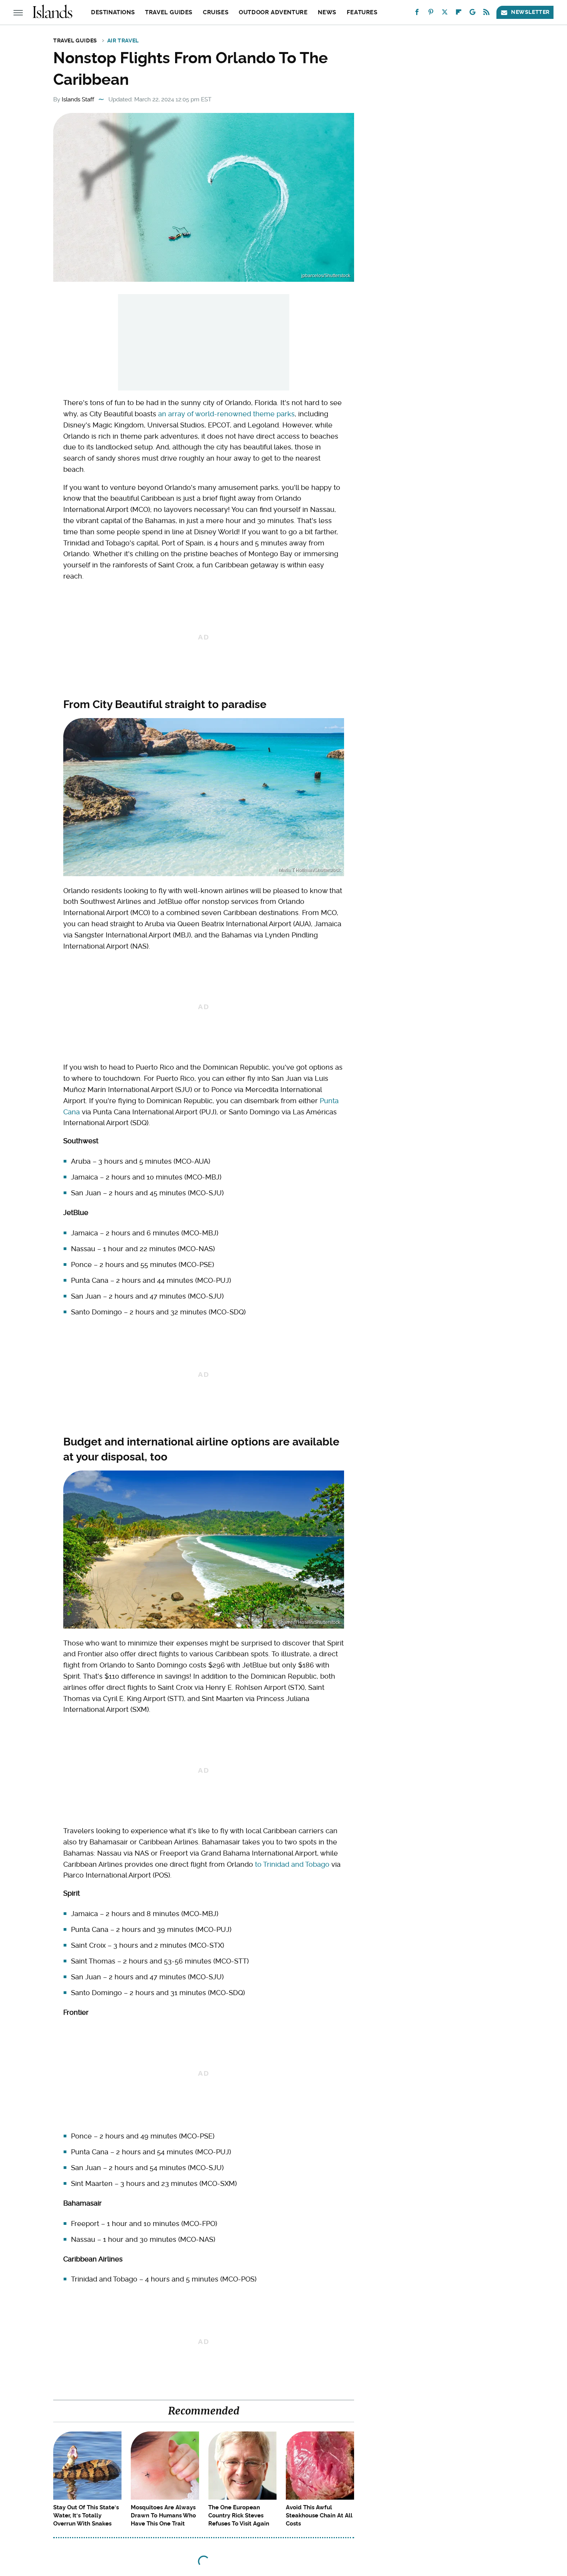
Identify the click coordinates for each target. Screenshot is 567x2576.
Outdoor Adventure (273, 12)
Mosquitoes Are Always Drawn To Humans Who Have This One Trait (163, 2515)
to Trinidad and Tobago (292, 1864)
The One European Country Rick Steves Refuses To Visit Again (239, 2515)
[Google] (472, 14)
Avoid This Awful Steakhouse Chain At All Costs (319, 2515)
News (327, 12)
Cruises (216, 12)
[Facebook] (417, 14)
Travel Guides (169, 12)
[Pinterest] (431, 14)
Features (362, 12)
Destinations (113, 12)
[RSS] (486, 14)
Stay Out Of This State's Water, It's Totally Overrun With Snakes (86, 2515)
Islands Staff (78, 99)
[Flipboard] (459, 14)
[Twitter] (445, 14)
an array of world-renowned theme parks (226, 414)
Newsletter (530, 12)
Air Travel (123, 40)
